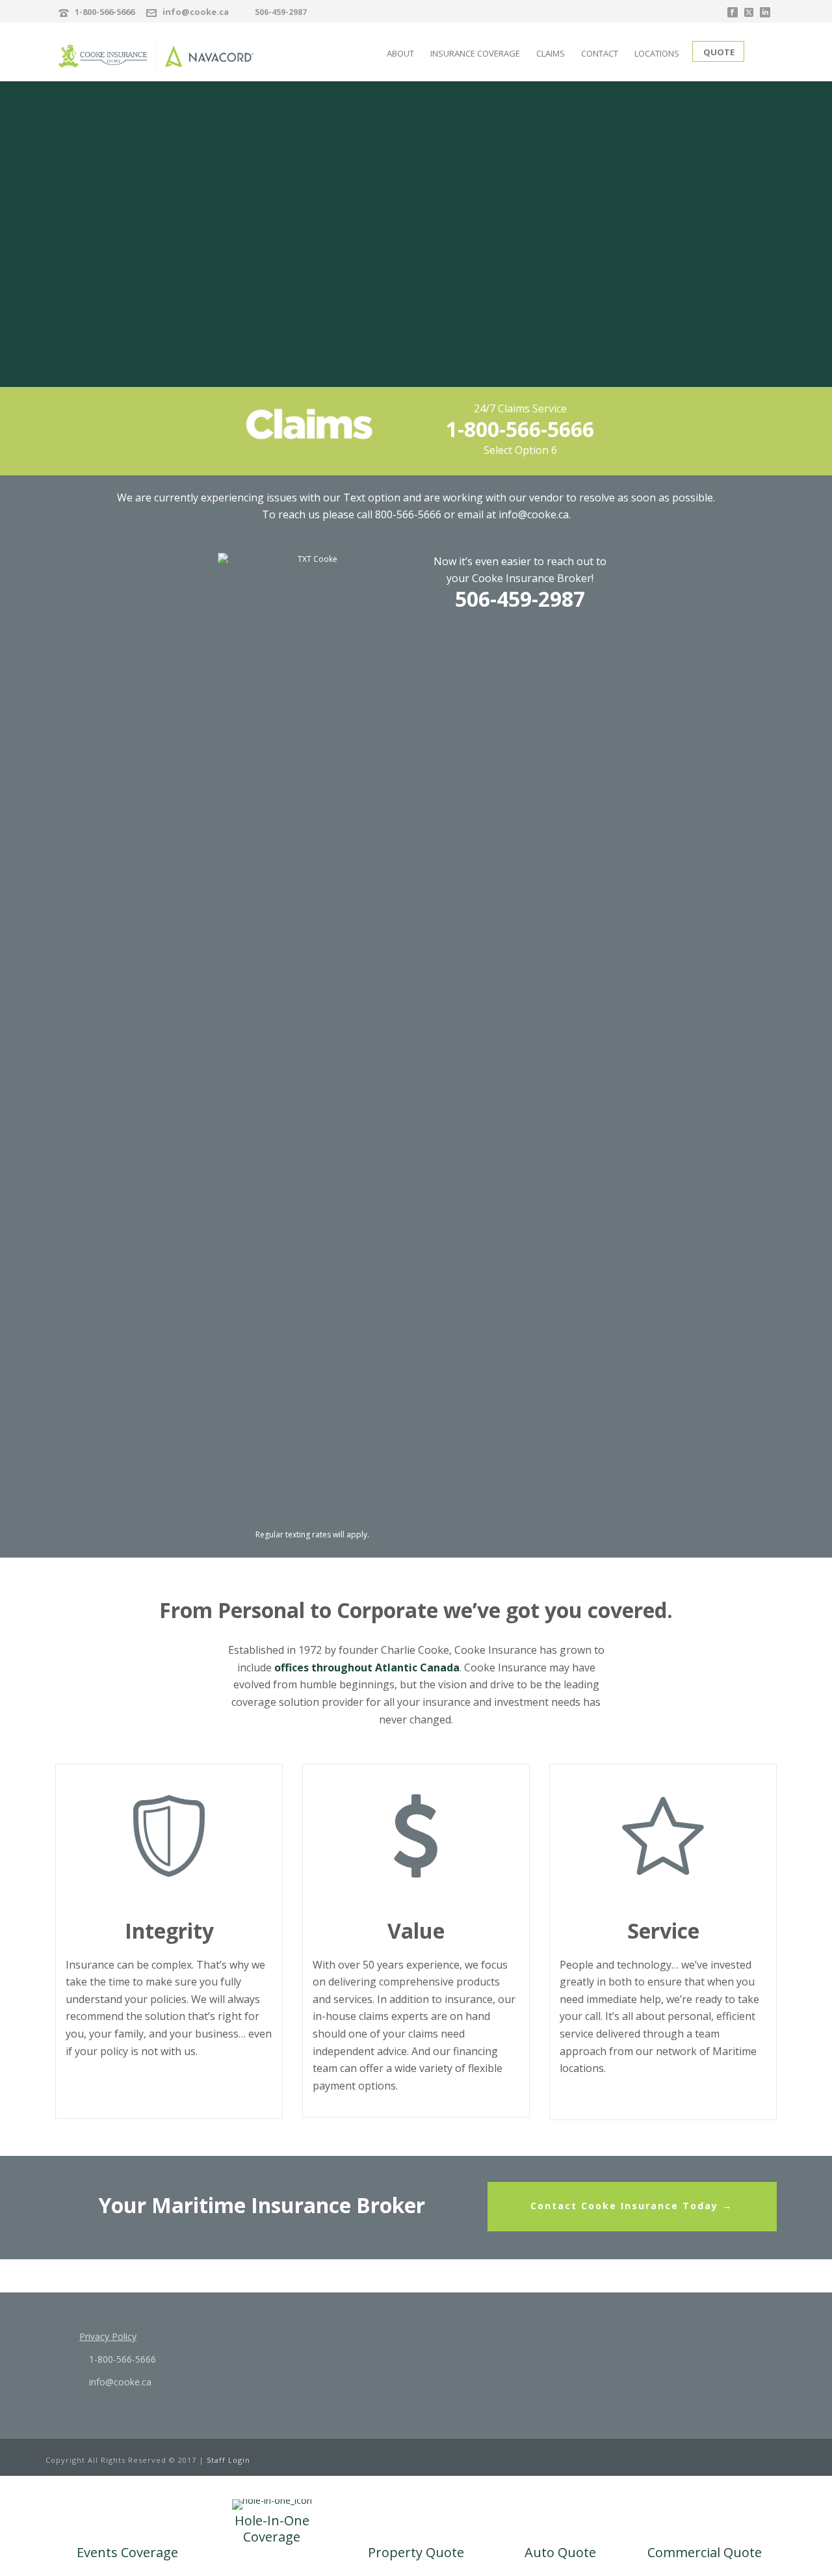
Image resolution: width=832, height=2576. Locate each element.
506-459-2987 (281, 12)
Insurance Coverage (475, 53)
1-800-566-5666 (105, 12)
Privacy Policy (108, 2336)
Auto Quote (560, 2552)
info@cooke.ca (196, 12)
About (400, 53)
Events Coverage (127, 2552)
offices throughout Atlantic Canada (367, 1667)
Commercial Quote (705, 2552)
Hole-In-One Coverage (272, 2529)
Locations (657, 53)
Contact (600, 53)
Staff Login (228, 2460)
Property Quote (416, 2552)
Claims (551, 53)
